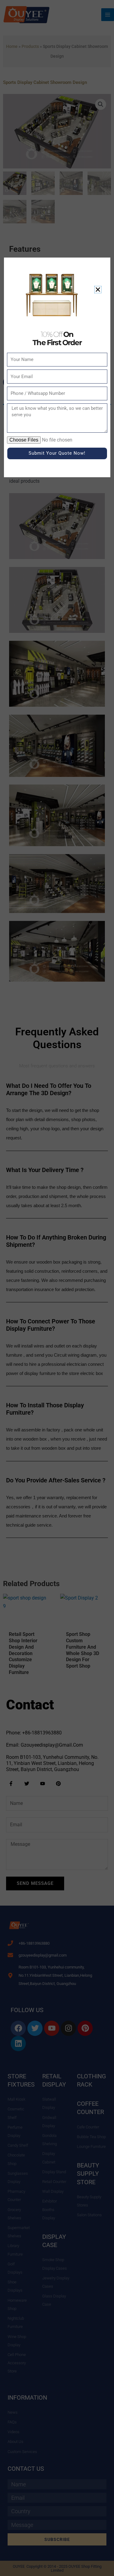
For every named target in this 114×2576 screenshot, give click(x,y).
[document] (57, 1288)
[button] (98, 290)
